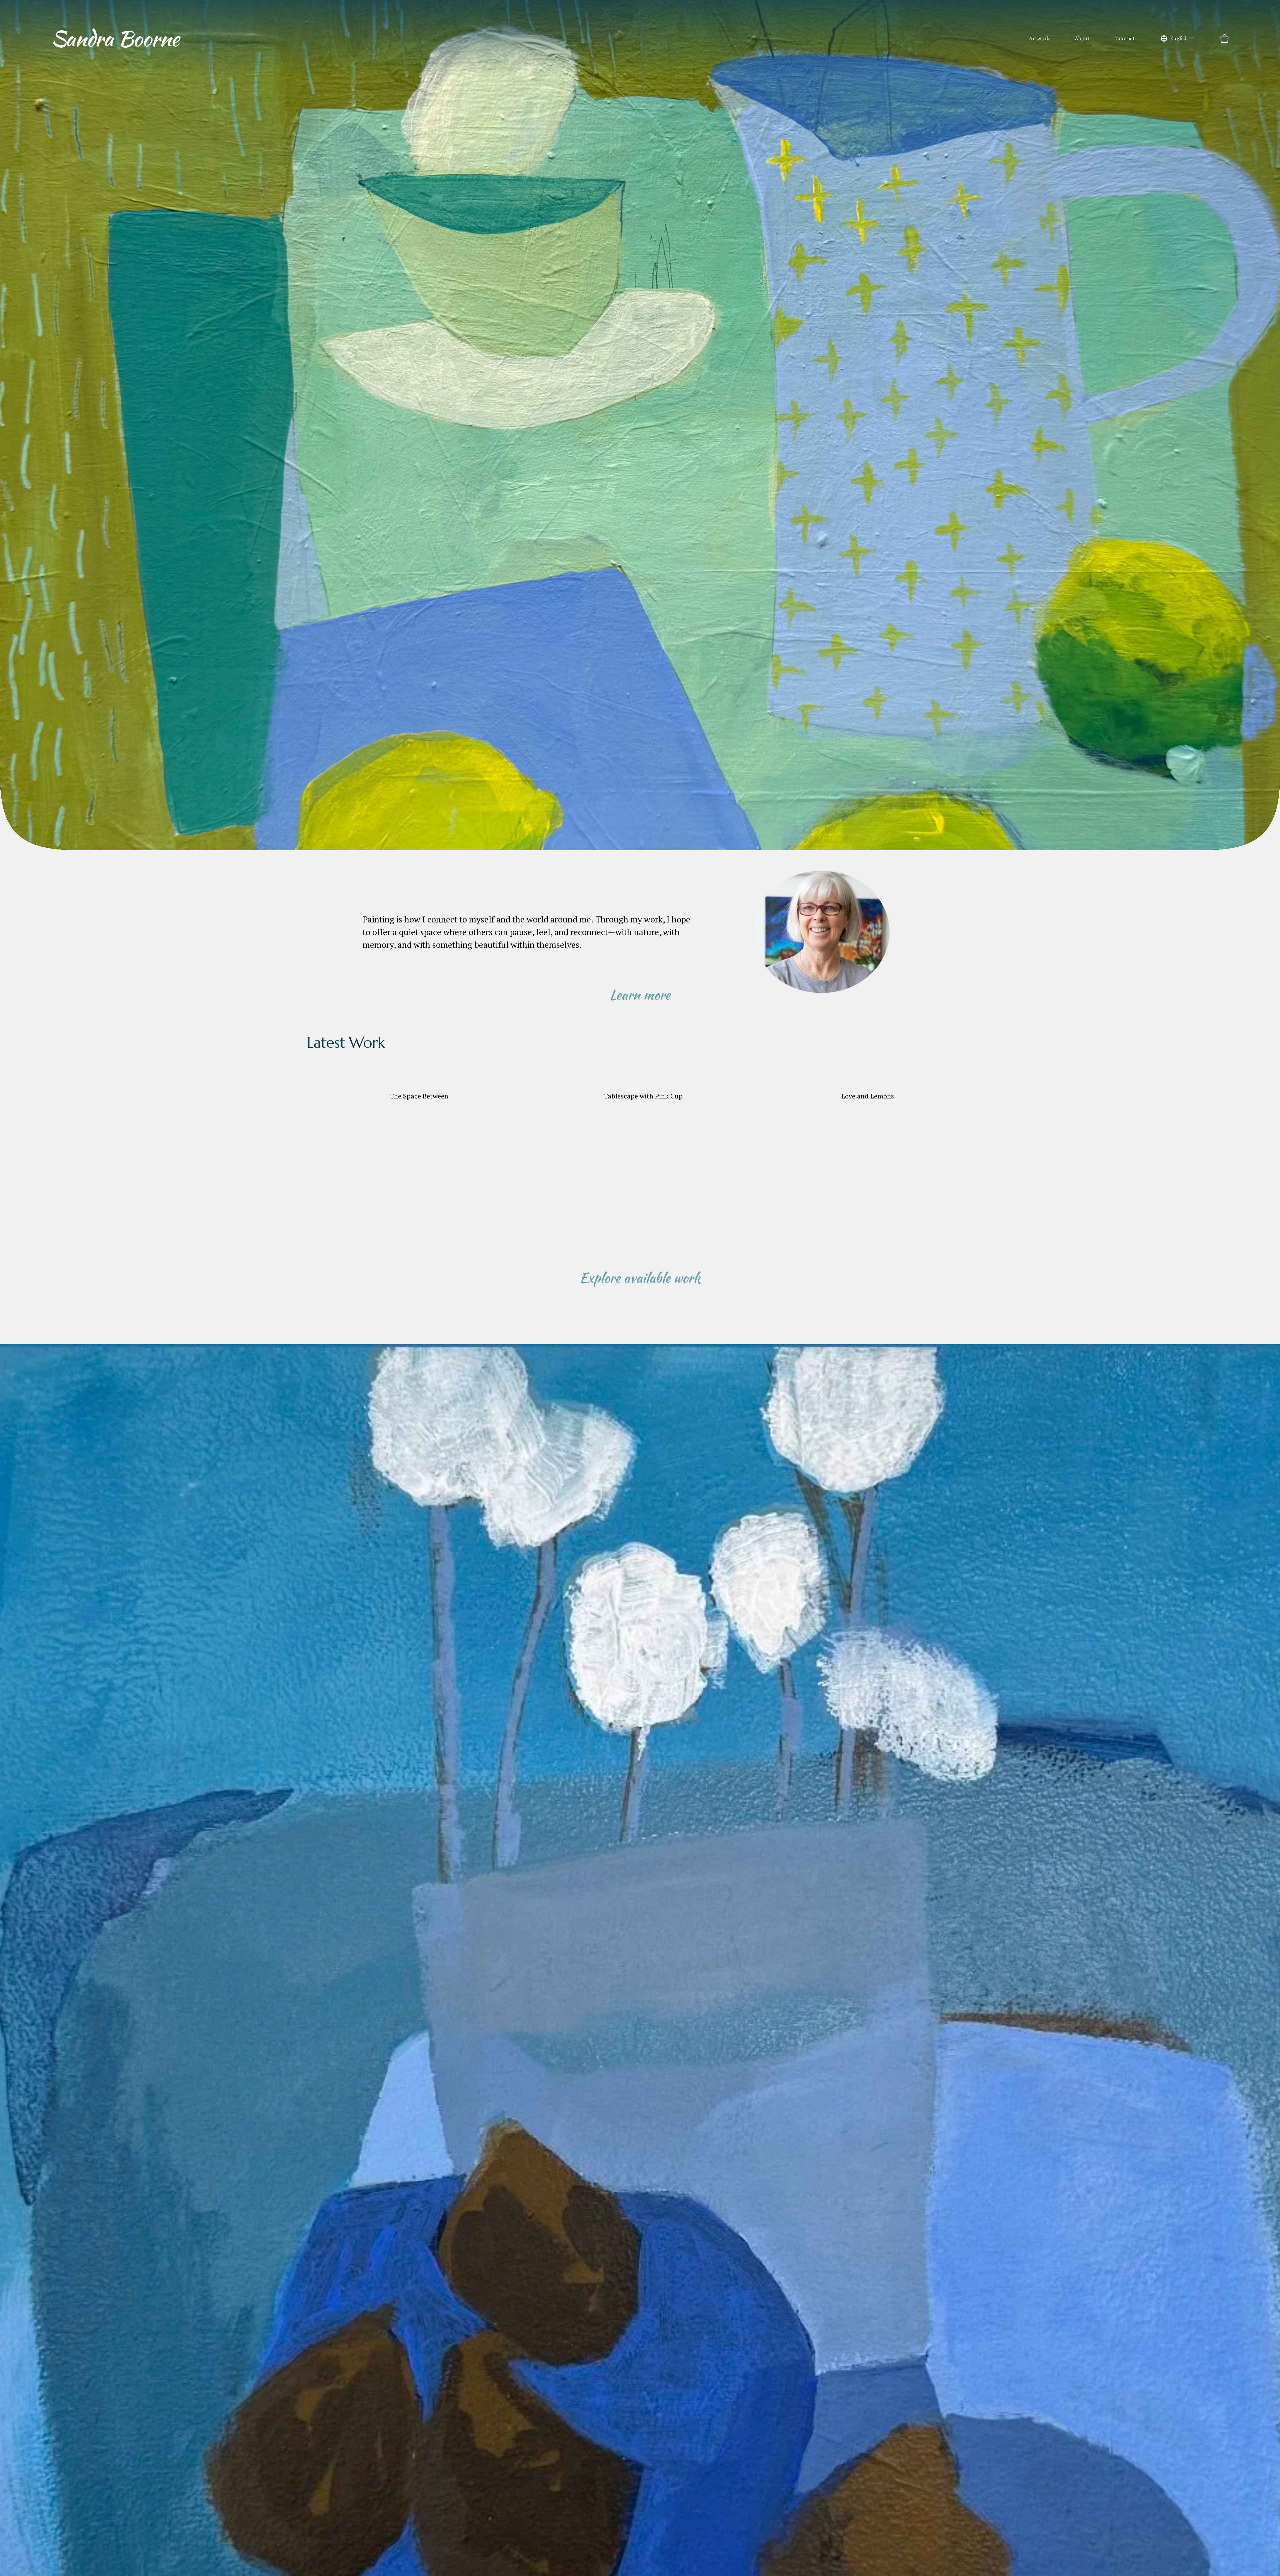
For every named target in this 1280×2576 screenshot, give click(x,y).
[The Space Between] (419, 1084)
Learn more (640, 995)
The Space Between (419, 1096)
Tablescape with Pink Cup (643, 1096)
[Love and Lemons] (868, 1084)
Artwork (1039, 38)
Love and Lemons (868, 1096)
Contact (1125, 38)
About (1082, 38)
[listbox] (1178, 39)
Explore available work (640, 1278)
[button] (962, 1073)
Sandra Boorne (115, 38)
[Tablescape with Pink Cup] (643, 1084)
